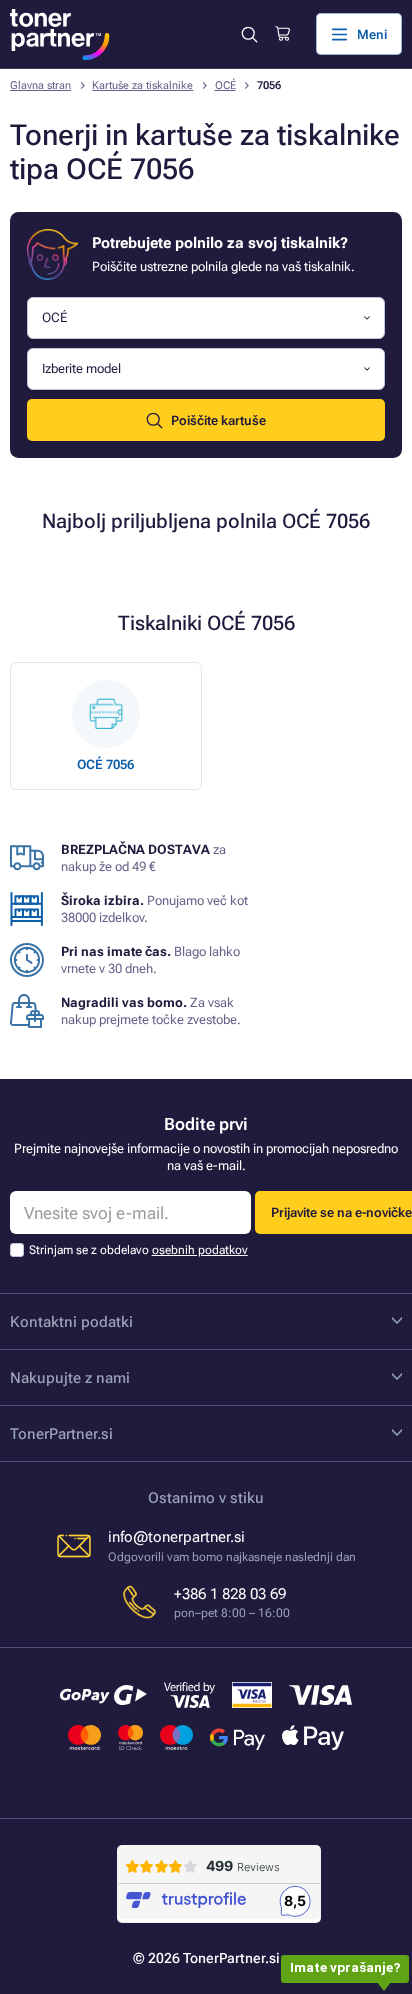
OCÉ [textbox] (54, 317)
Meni (372, 34)
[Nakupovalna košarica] (282, 34)
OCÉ (225, 85)
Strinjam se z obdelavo (138, 1250)
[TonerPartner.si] (60, 34)
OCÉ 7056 (105, 764)
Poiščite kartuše (218, 420)
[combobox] (206, 318)
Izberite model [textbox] (81, 368)
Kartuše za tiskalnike (142, 85)
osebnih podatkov (200, 1250)
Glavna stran (40, 85)
